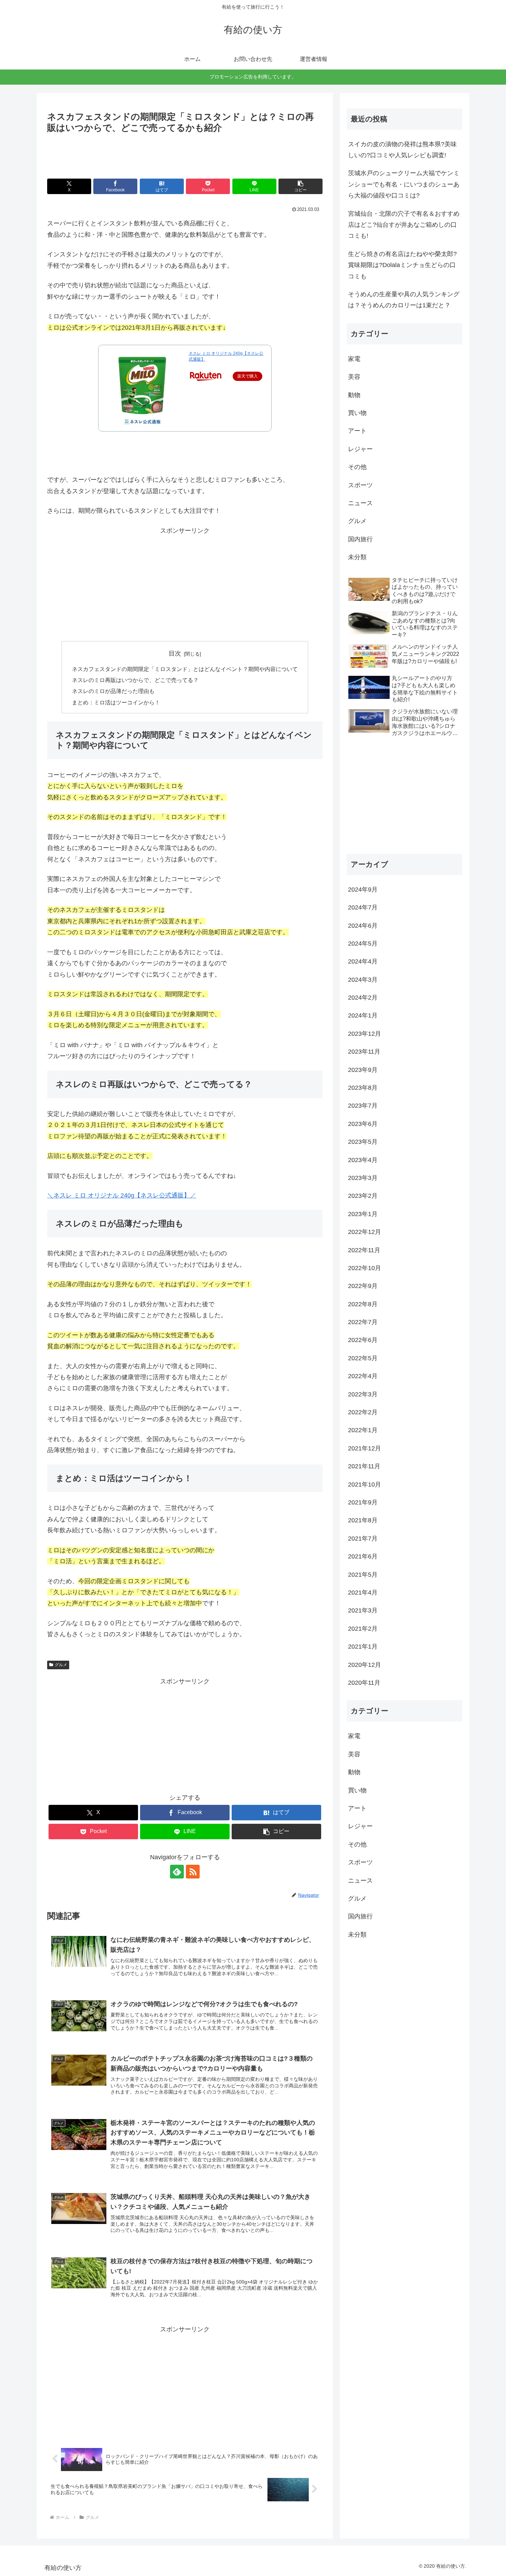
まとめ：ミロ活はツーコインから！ (116, 702)
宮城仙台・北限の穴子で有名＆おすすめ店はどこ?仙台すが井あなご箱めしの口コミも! (404, 225)
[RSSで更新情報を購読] (193, 1872)
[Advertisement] (185, 155)
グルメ (61, 1665)
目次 (175, 653)
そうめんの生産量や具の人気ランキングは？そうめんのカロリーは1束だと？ (404, 300)
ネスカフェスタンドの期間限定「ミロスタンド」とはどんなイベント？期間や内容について (185, 669)
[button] (301, 186)
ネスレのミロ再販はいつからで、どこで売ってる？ (135, 680)
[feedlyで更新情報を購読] (177, 1872)
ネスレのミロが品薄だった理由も (113, 691)
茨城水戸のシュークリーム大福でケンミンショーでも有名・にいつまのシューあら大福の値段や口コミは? (404, 184)
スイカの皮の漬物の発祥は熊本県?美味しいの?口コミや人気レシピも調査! (402, 150)
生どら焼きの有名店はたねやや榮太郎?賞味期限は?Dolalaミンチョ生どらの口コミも (402, 265)
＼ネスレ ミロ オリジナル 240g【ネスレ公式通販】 (119, 1195)
